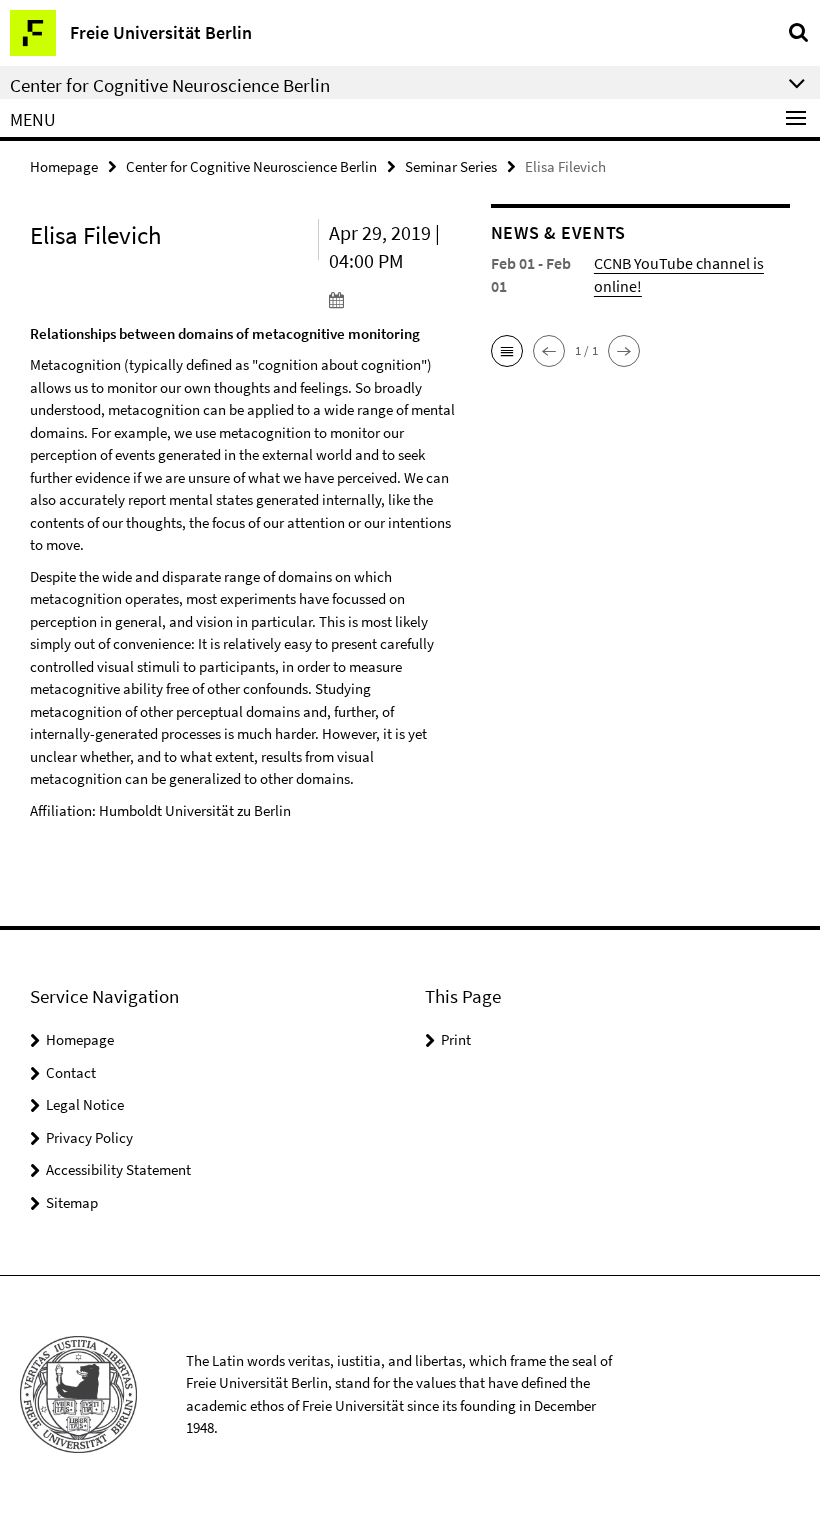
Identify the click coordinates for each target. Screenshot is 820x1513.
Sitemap (72, 1202)
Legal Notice (85, 1104)
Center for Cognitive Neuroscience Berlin (251, 166)
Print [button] (456, 1039)
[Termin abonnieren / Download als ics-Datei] (395, 299)
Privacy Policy (89, 1137)
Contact (71, 1072)
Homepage (64, 166)
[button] (507, 351)
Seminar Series (451, 166)
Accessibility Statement (118, 1169)
